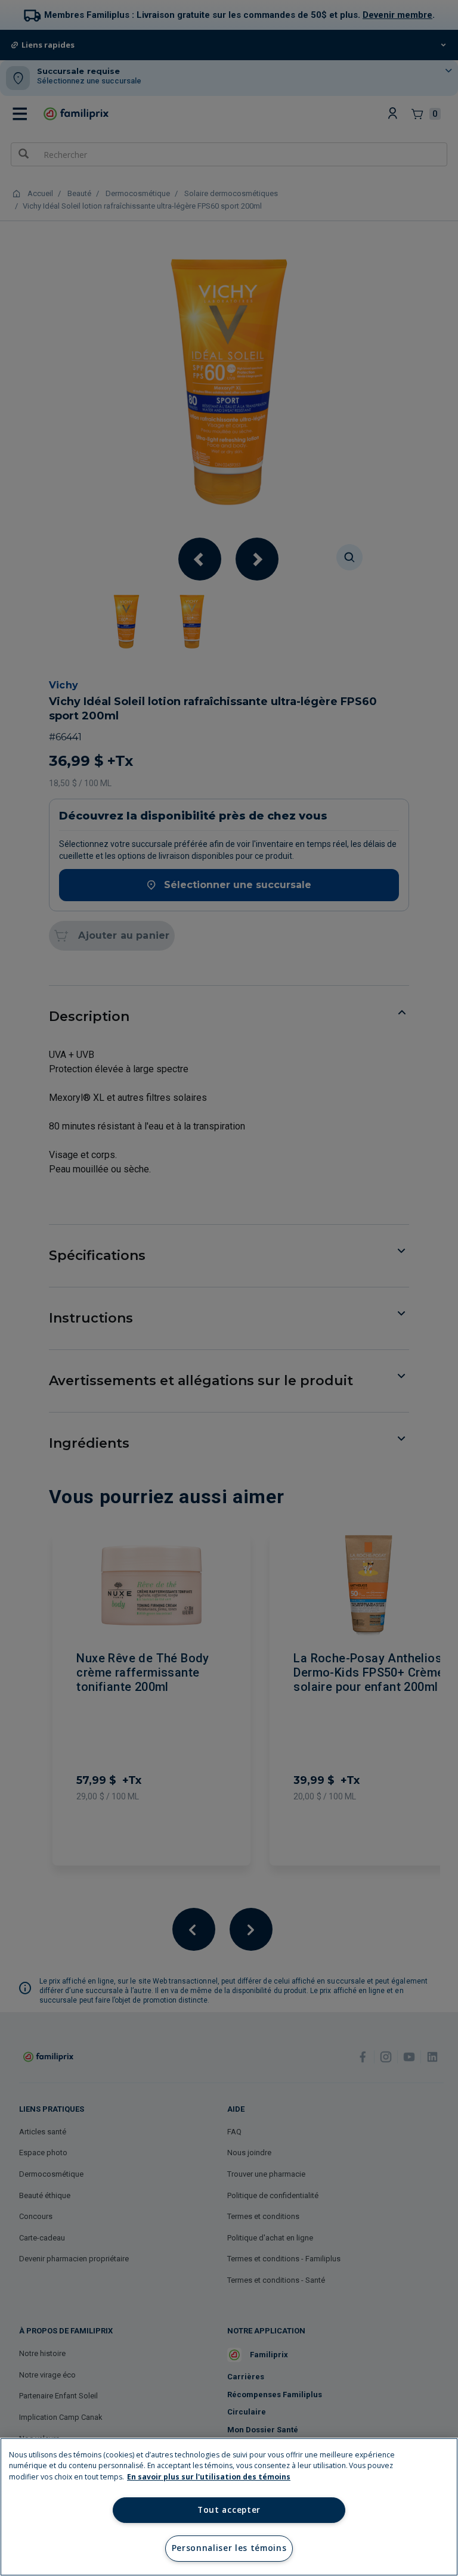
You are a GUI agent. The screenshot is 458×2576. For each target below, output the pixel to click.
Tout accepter (229, 2510)
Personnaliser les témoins (229, 2548)
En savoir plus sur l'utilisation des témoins (209, 2477)
